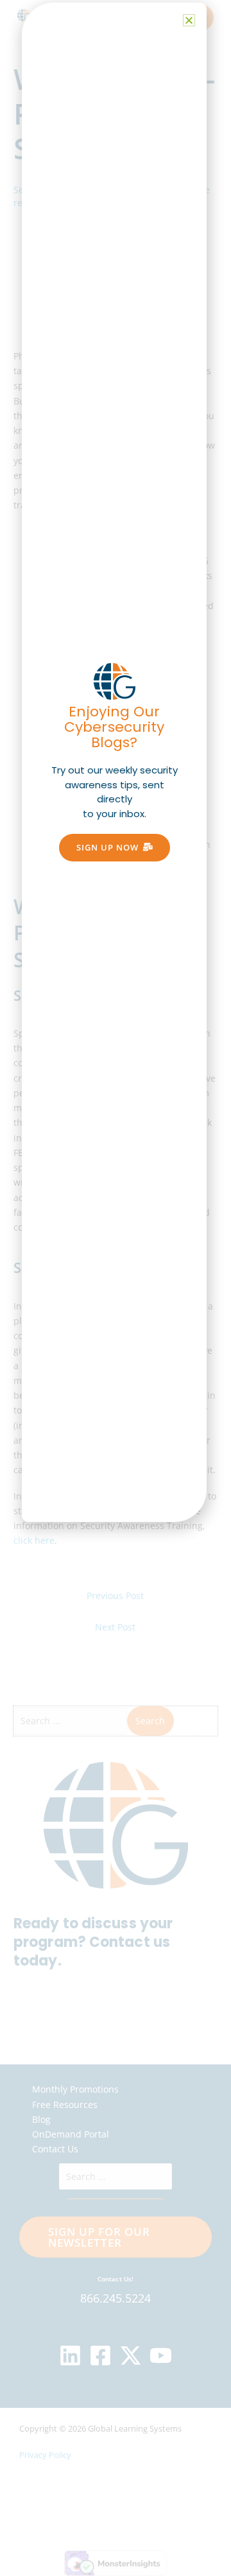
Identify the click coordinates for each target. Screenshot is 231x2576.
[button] (189, 20)
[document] (116, 1288)
